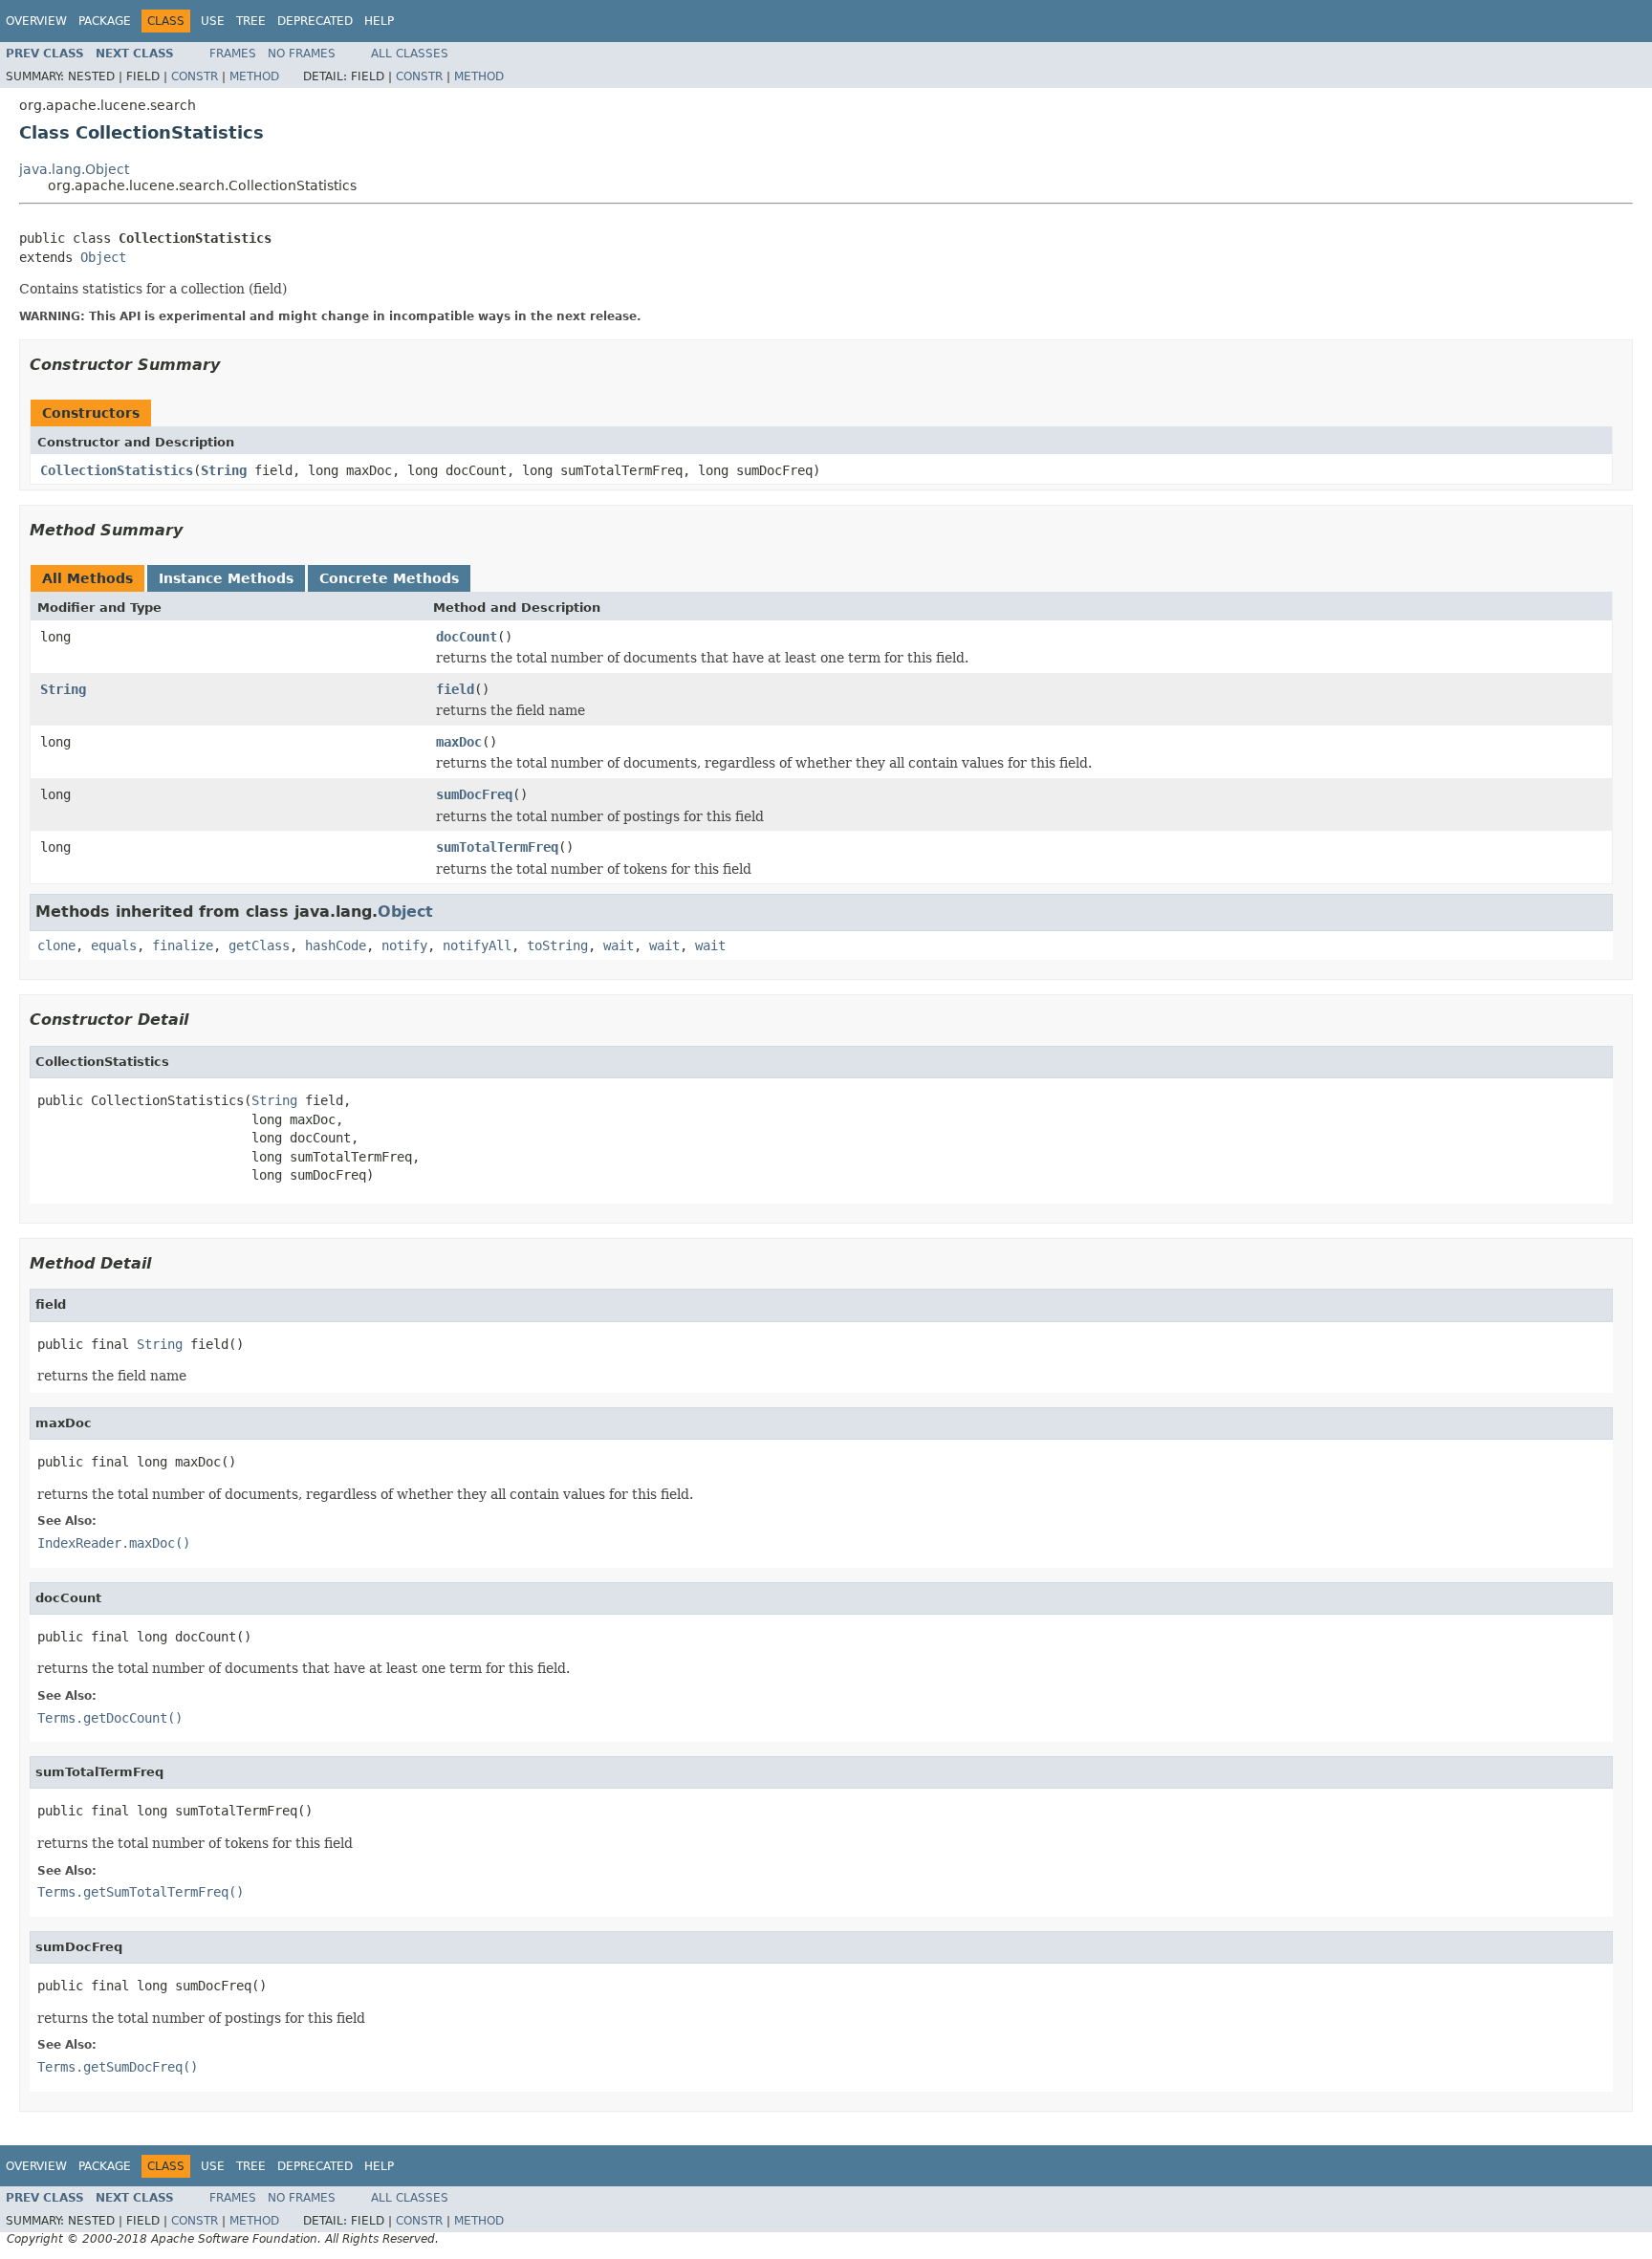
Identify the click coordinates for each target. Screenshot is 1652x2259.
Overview (36, 21)
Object (103, 257)
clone (56, 945)
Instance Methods (226, 578)
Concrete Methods (389, 578)
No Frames (302, 54)
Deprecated (315, 21)
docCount (467, 637)
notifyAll (477, 945)
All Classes (410, 54)
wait (619, 945)
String (224, 470)
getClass (259, 945)
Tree (251, 21)
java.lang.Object (74, 169)
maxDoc (459, 742)
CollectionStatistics (117, 470)
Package (105, 21)
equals (114, 945)
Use (213, 21)
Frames (233, 54)
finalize (183, 945)
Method (254, 76)
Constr (195, 76)
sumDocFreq (474, 794)
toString (557, 945)
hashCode (336, 945)
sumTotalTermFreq (497, 847)
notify (404, 945)
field (455, 689)
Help (379, 21)
